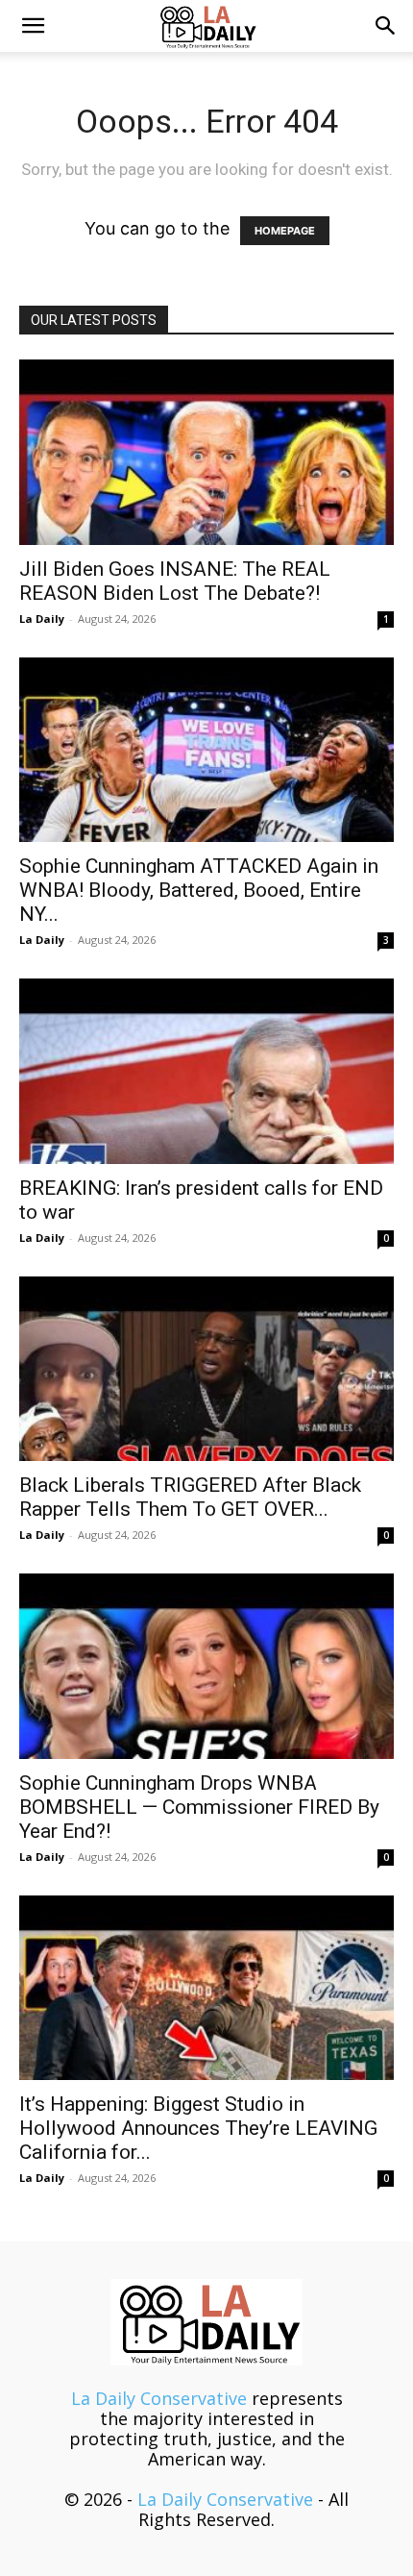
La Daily (42, 619)
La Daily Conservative (159, 2398)
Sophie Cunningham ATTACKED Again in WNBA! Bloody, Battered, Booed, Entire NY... (199, 890)
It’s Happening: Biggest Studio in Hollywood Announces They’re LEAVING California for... (198, 2128)
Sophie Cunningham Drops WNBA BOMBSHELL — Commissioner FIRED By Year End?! (199, 1807)
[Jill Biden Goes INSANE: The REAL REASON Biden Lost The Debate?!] (206, 452)
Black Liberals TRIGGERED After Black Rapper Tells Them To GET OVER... (190, 1497)
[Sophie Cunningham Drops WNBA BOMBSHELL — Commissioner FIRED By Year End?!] (206, 1666)
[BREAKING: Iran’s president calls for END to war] (206, 1071)
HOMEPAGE (285, 231)
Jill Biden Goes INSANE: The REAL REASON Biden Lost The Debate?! (175, 581)
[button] (33, 26)
